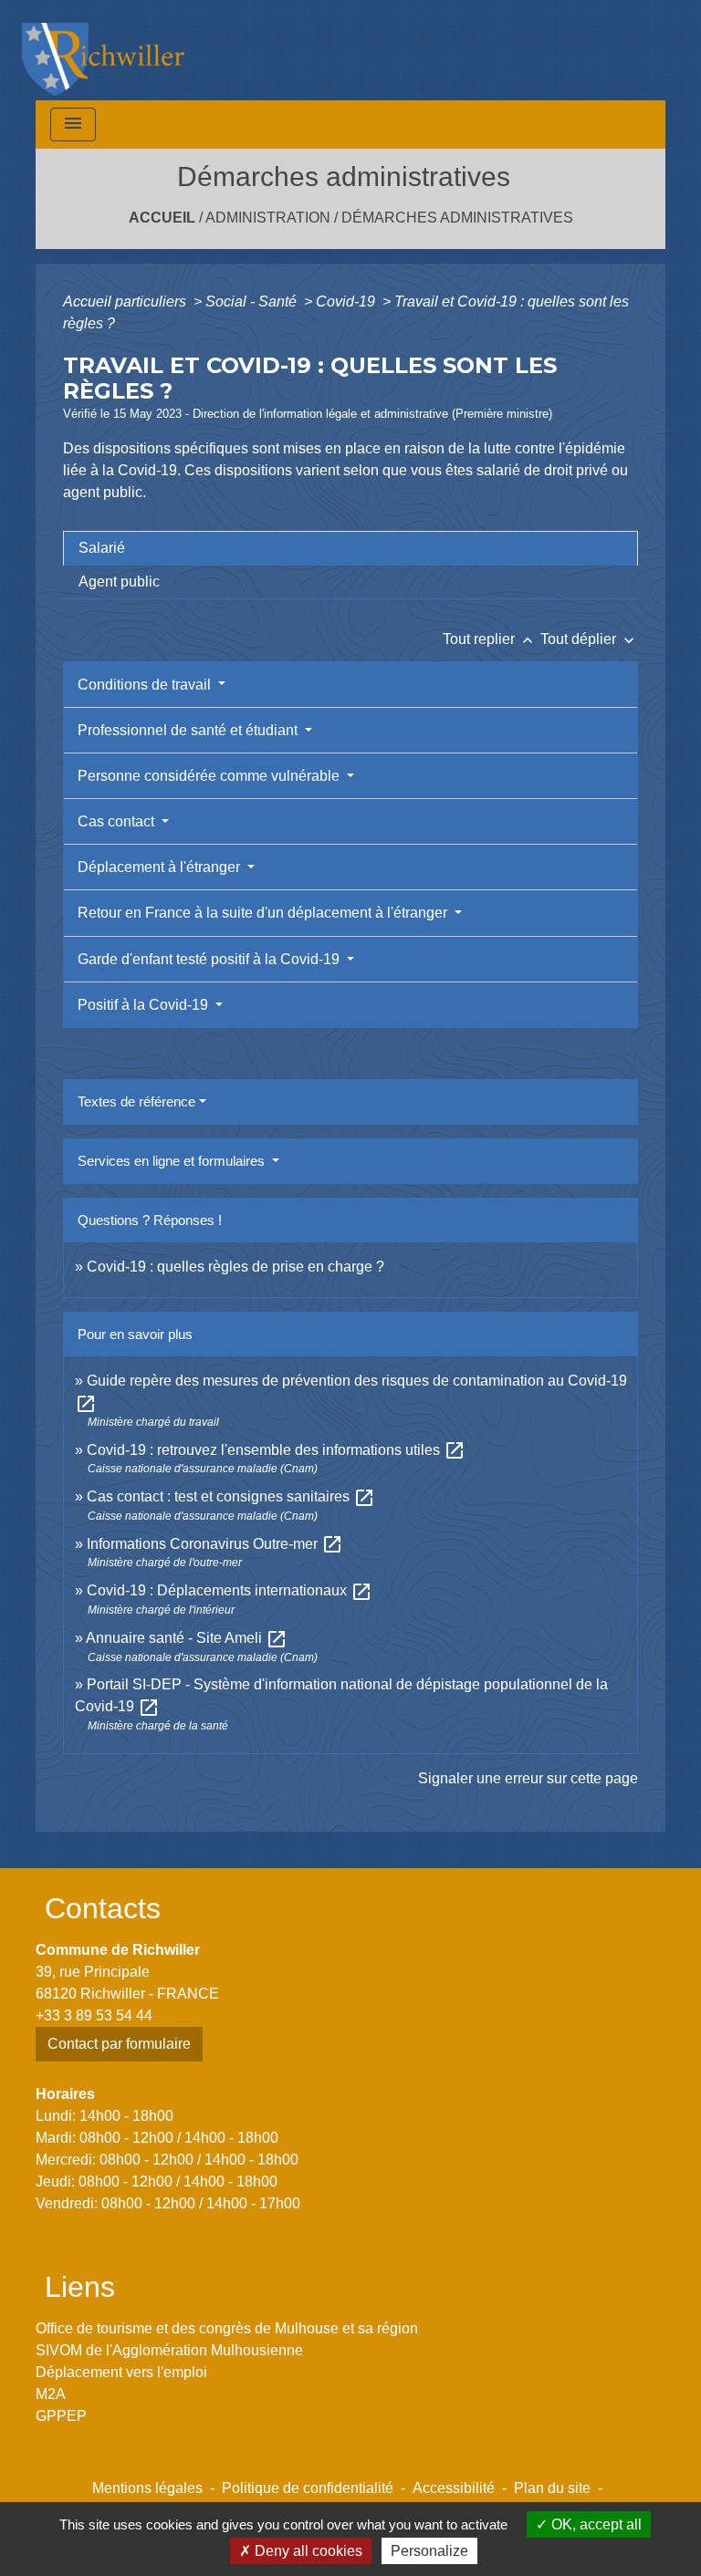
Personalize (429, 2551)
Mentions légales (147, 2488)
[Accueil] (103, 50)
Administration (268, 218)
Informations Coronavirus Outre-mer (215, 1544)
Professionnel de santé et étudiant (189, 730)
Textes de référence (136, 1101)
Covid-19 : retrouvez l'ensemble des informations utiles (276, 1450)
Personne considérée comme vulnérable (210, 776)
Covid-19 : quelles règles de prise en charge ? (235, 1267)
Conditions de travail (146, 685)
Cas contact (118, 821)
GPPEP (61, 2416)
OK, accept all (595, 2524)
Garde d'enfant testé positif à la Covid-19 (210, 959)
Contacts (103, 1908)
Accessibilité (454, 2488)
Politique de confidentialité (308, 2488)
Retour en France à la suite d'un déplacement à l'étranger (264, 913)
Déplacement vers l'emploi (121, 2372)
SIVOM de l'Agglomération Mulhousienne (169, 2350)
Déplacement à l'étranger (161, 867)
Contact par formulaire (119, 2044)
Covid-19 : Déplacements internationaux (230, 1590)
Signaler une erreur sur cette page (528, 1778)
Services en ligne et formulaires (173, 1161)
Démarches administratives (457, 218)
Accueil (162, 218)
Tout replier (490, 639)
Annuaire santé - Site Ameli (187, 1638)
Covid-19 (347, 301)
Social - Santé (253, 301)
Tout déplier (589, 639)
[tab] (350, 548)
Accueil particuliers (126, 301)
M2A (51, 2394)
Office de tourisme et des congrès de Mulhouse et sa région (227, 2328)
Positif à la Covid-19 (145, 1005)
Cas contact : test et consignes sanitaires (231, 1496)
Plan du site (552, 2488)
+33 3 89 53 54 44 (94, 2015)
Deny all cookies (307, 2551)
